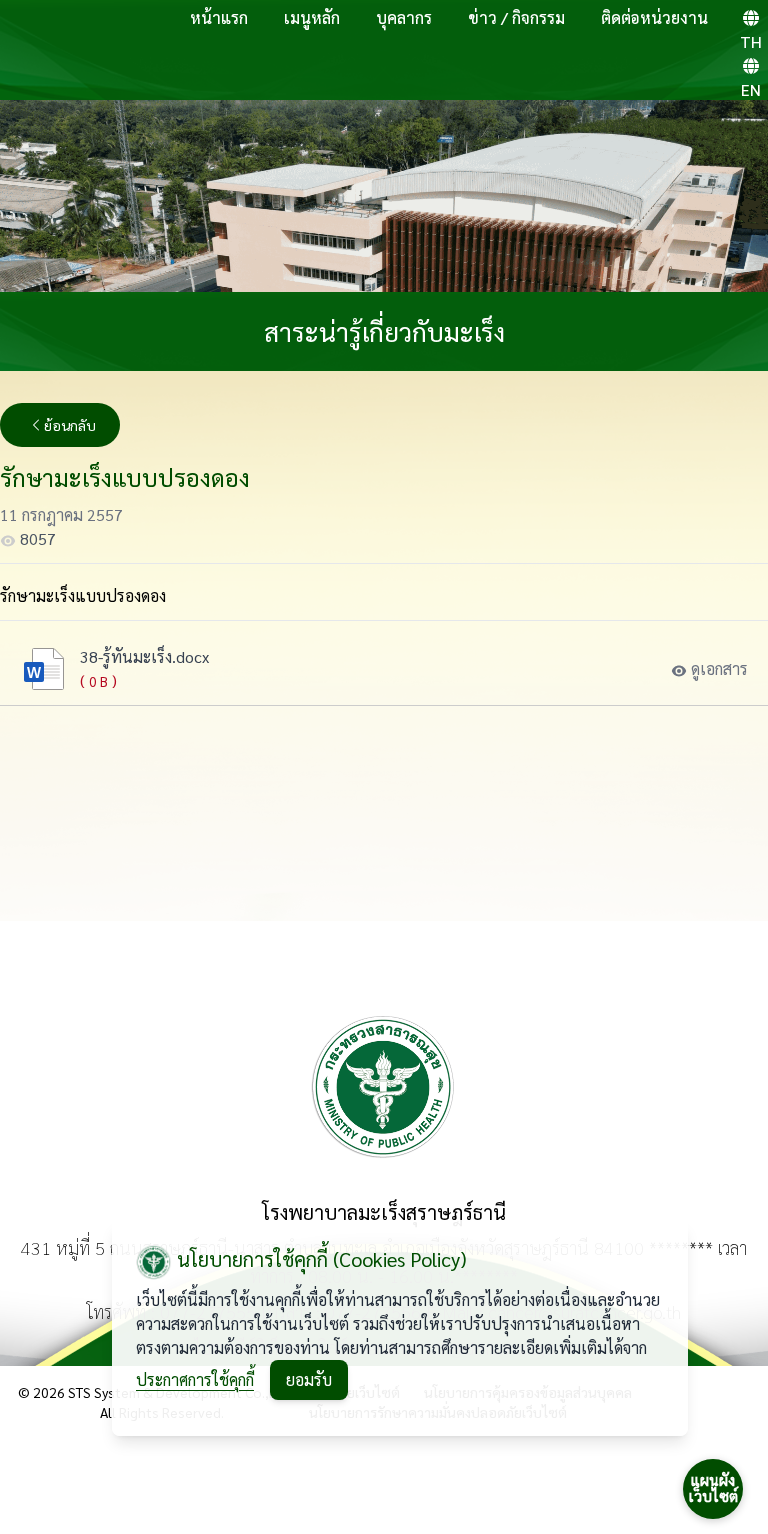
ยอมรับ (309, 1379)
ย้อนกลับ (70, 425)
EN (751, 89)
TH (751, 41)
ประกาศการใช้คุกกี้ (195, 1379)
